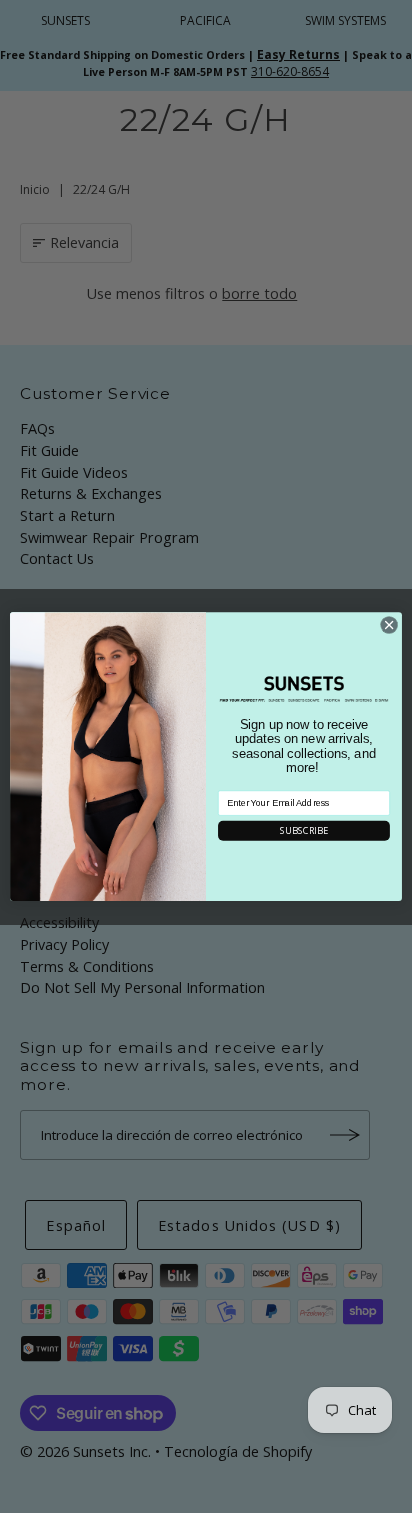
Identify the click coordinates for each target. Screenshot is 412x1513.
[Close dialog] (389, 625)
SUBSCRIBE (304, 830)
